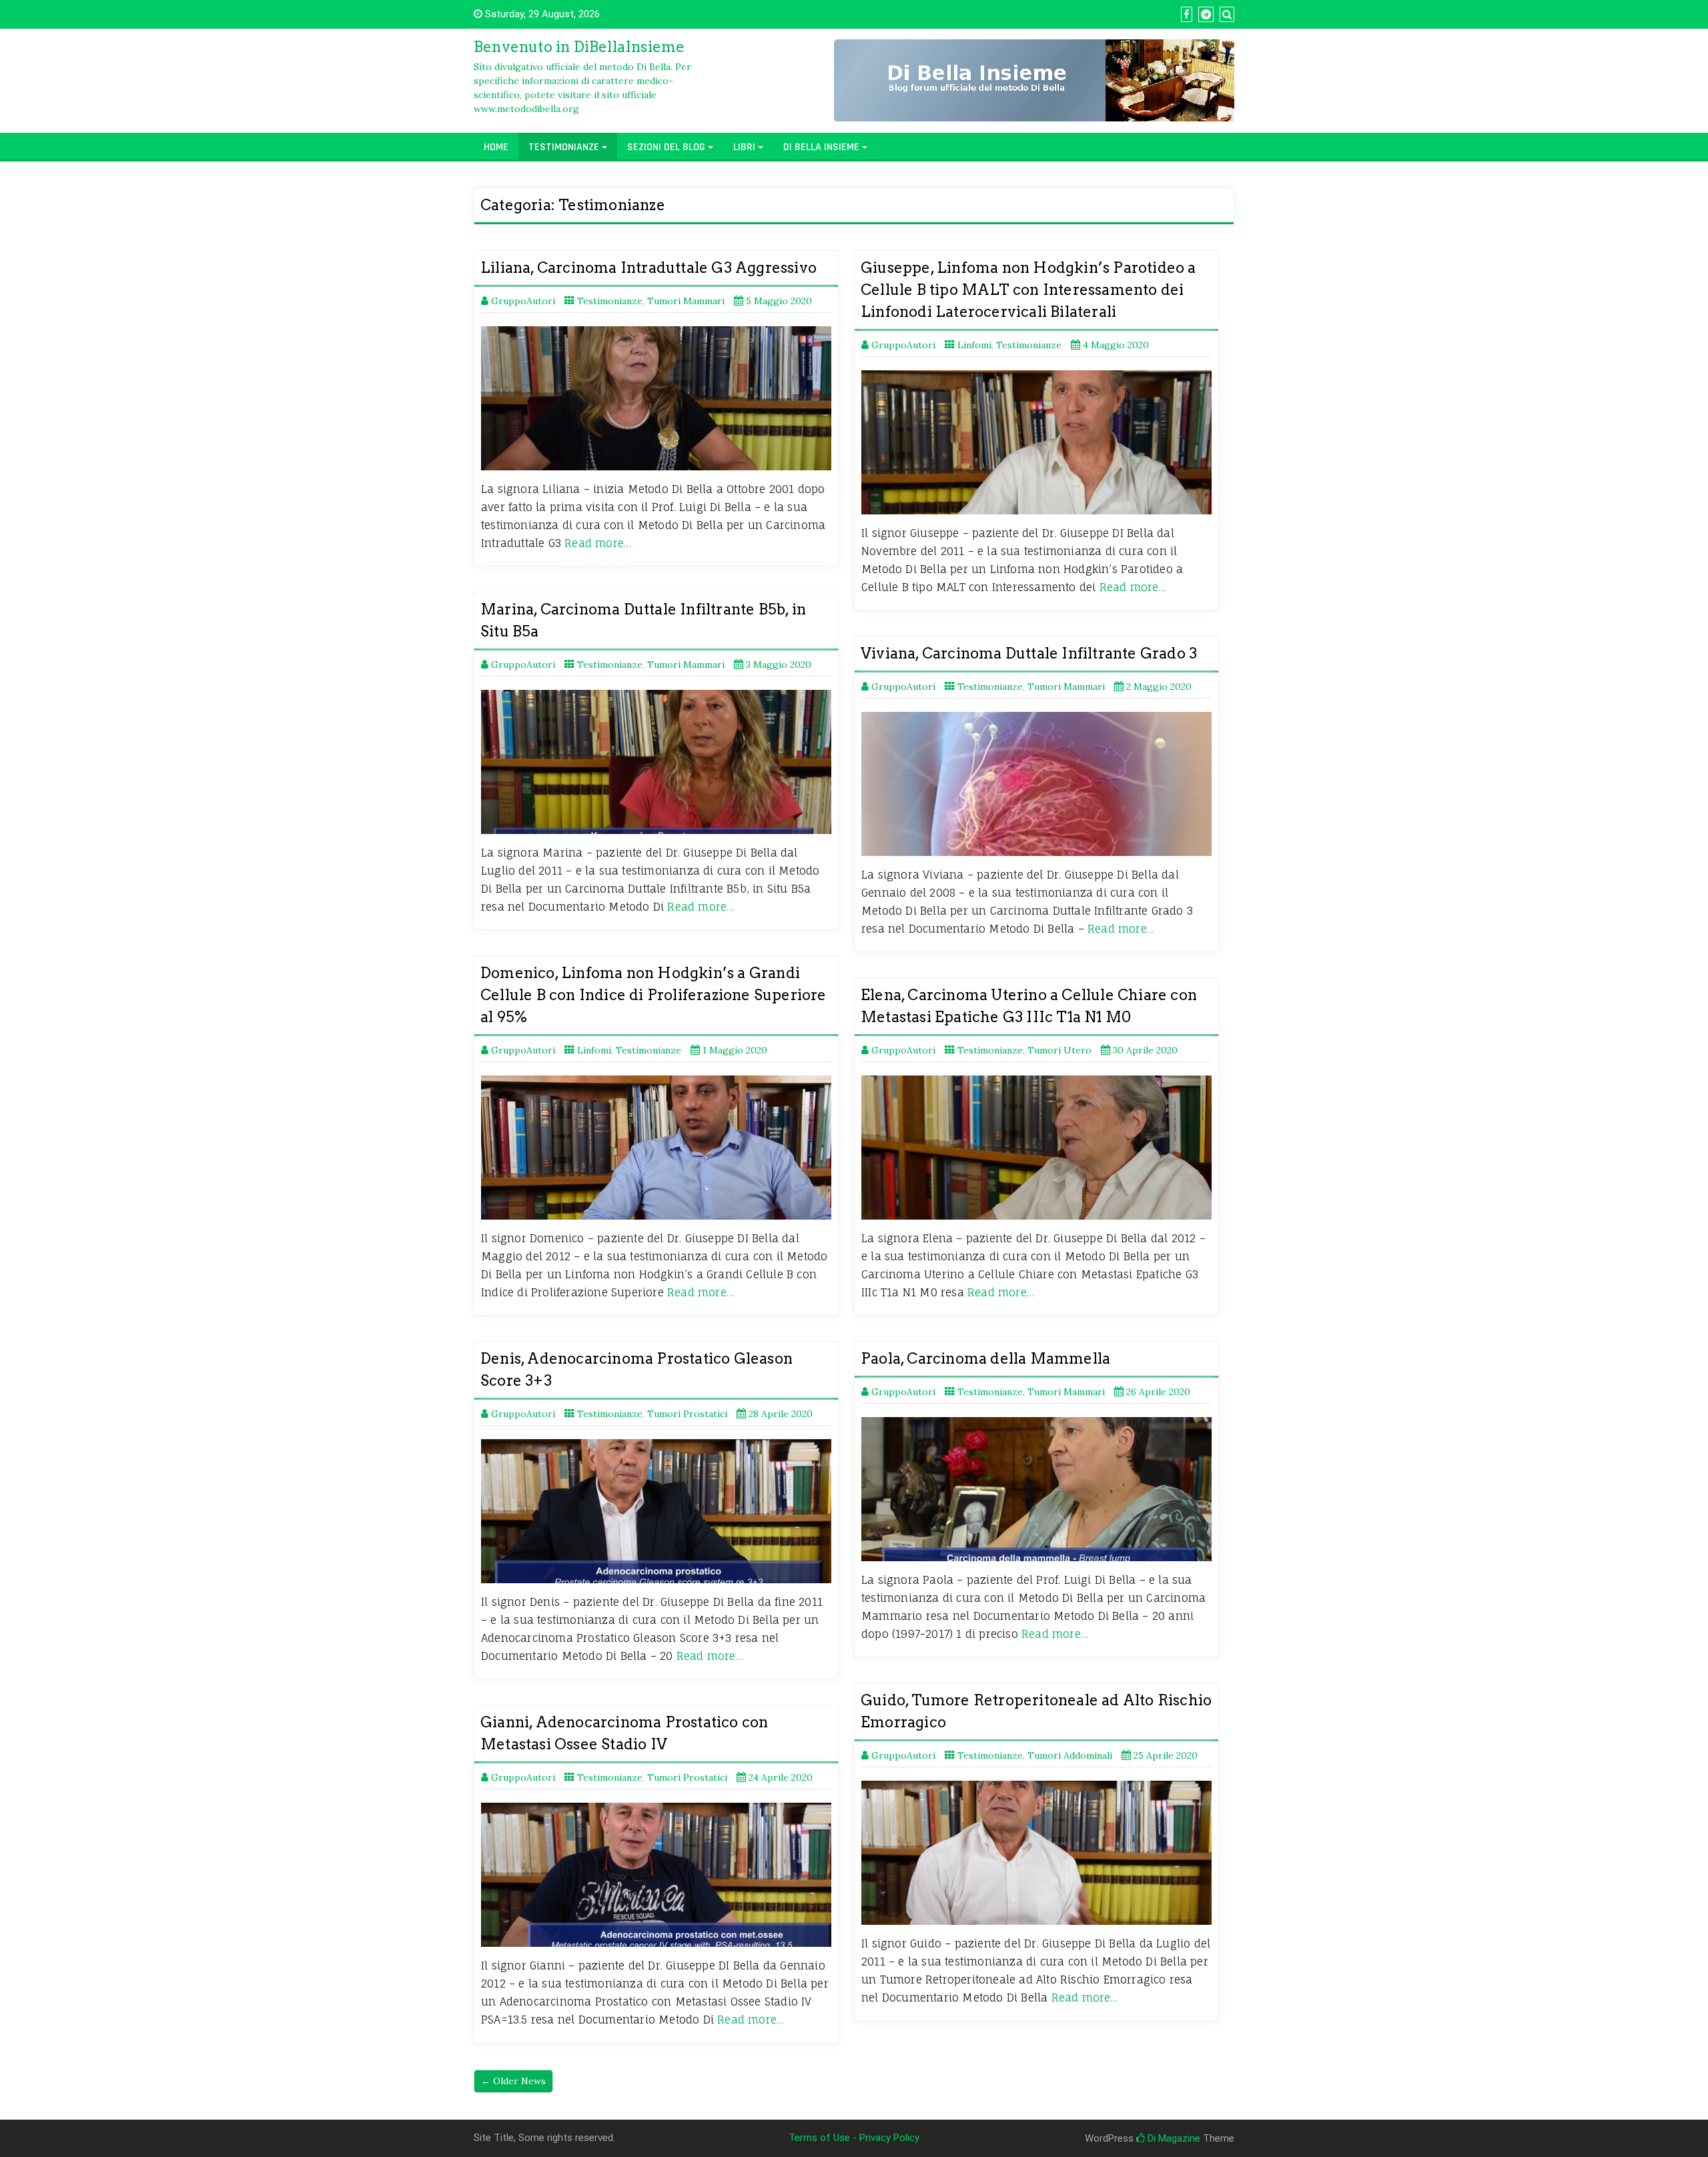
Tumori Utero (1059, 1050)
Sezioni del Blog (666, 147)
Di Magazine (1173, 2138)
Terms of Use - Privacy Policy (854, 2138)
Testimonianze (564, 147)
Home (496, 147)
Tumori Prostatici (687, 1414)
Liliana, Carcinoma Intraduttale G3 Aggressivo (649, 268)
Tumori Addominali (1070, 1755)
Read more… (598, 543)
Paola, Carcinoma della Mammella (985, 1358)
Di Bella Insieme (821, 147)
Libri (744, 147)
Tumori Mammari (686, 301)
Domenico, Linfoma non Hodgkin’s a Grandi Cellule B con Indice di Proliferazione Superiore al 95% (654, 995)
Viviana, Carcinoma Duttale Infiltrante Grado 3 (1029, 653)
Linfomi (974, 345)
